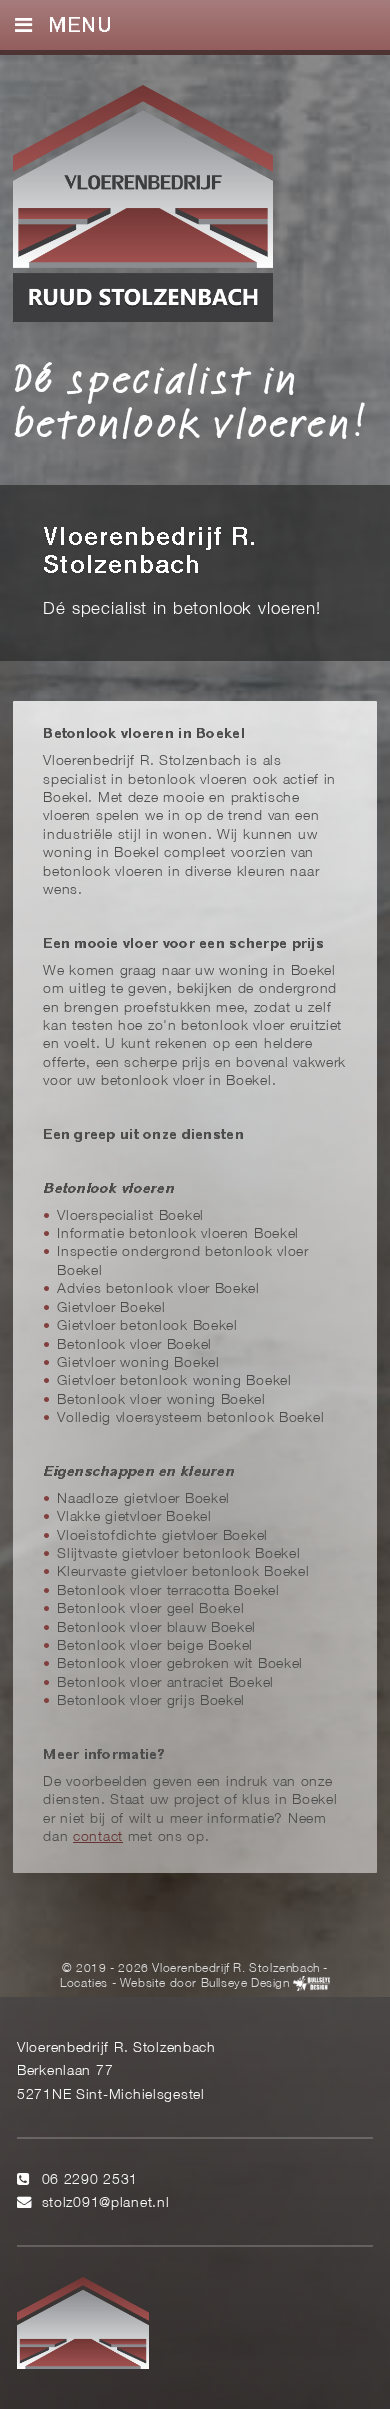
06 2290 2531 (90, 2180)
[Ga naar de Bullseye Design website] (311, 1984)
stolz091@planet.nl (106, 2203)
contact (98, 1837)
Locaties (84, 1984)
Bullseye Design (245, 1984)
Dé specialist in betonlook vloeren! (190, 400)
